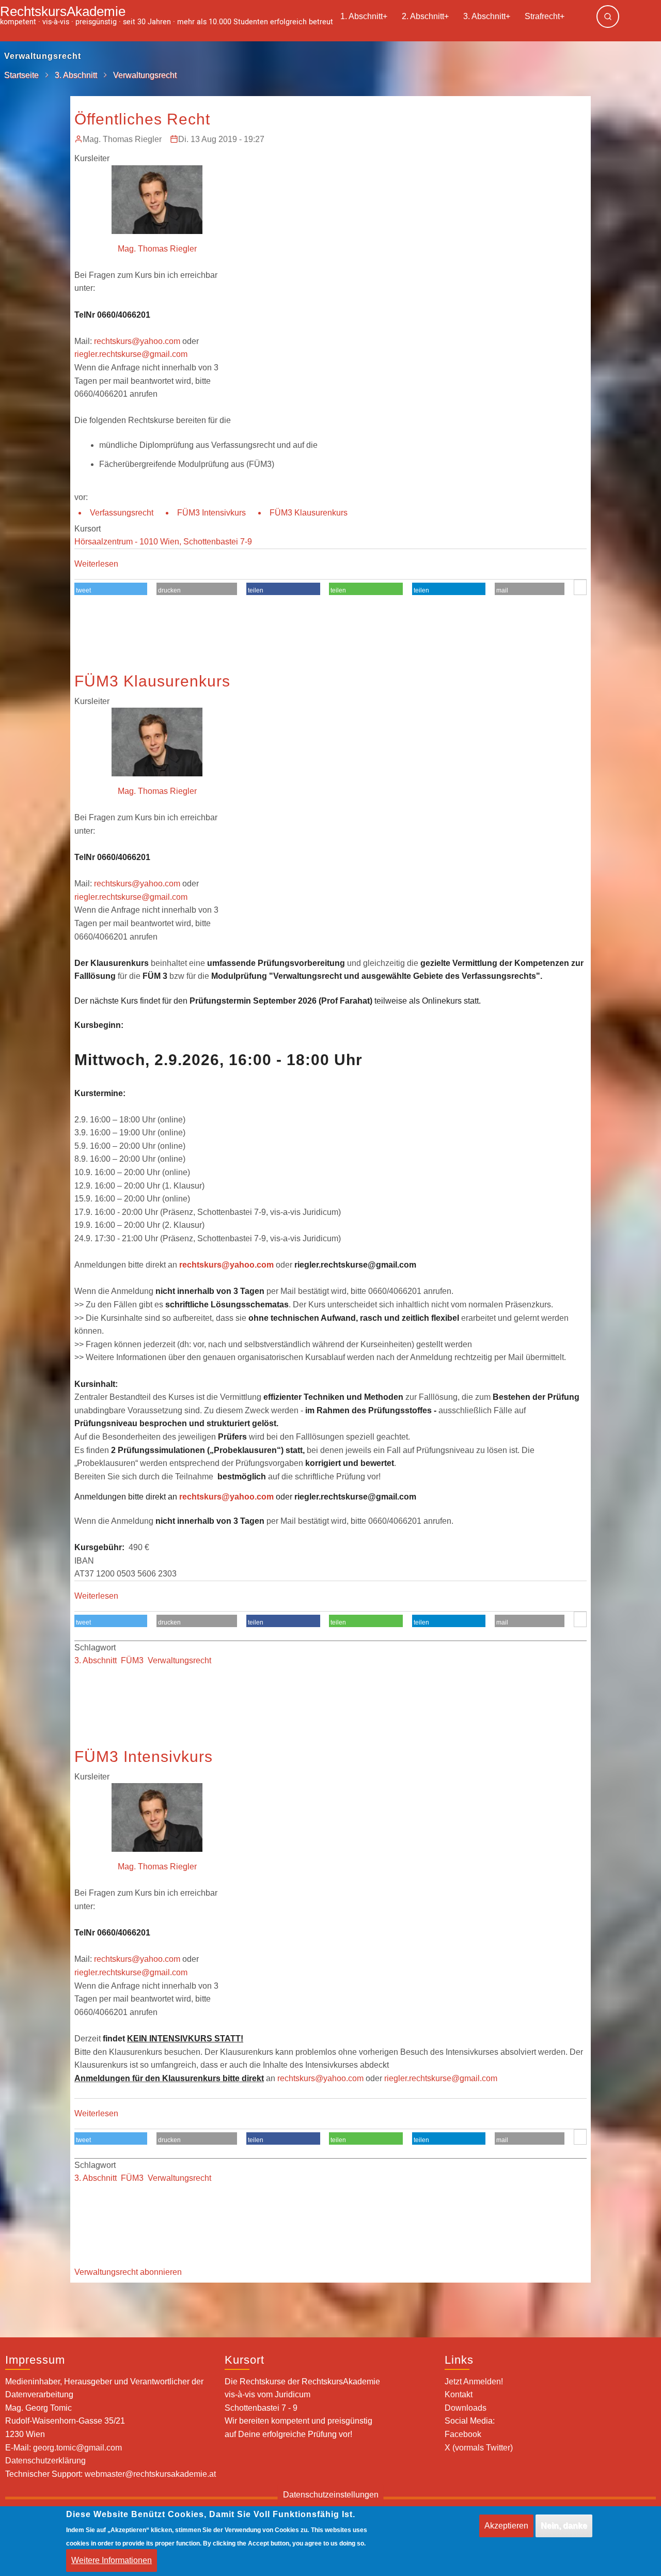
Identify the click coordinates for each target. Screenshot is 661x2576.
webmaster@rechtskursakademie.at (150, 2474)
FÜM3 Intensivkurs (211, 513)
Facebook (463, 2434)
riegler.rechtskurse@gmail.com (131, 354)
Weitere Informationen (112, 2561)
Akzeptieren (506, 2526)
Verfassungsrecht (122, 513)
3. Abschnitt (487, 16)
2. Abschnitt (425, 16)
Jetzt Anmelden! (474, 2382)
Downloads (466, 2408)
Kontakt (459, 2394)
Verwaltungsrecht (179, 1660)
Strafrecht (545, 16)
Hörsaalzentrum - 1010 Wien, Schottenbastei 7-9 (163, 542)
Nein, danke (564, 2526)
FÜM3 (132, 1660)
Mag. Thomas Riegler (122, 139)
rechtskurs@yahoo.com (137, 341)
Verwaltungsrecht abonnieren (128, 2272)
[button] (111, 590)
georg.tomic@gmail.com (77, 2448)
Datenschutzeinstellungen (331, 2495)
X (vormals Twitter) (479, 2448)
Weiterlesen (96, 564)
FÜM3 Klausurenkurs (309, 513)
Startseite (21, 75)
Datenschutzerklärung (45, 2461)
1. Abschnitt (364, 16)
